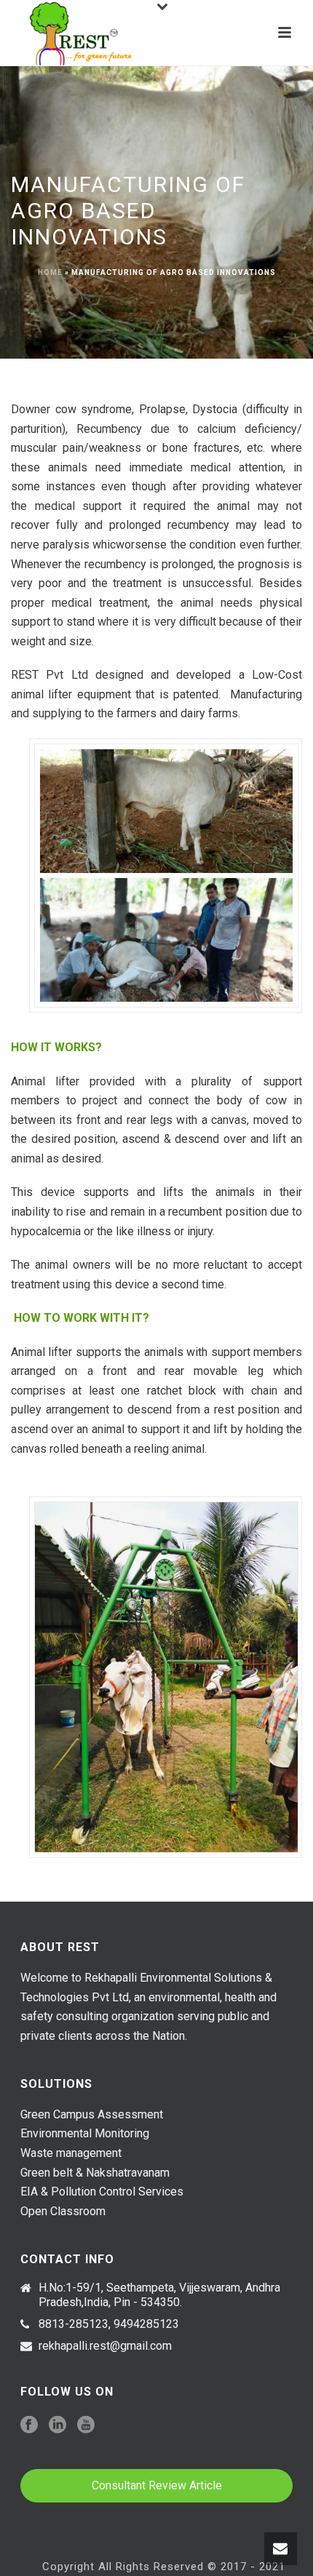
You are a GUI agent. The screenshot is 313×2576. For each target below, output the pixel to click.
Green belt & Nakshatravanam (95, 2173)
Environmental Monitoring (85, 2133)
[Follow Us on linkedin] (58, 2426)
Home (50, 272)
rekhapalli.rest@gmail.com (105, 2346)
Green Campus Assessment (92, 2114)
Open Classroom (63, 2211)
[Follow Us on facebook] (29, 2426)
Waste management (71, 2153)
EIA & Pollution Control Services (102, 2192)
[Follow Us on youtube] (86, 2426)
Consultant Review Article (157, 2485)
